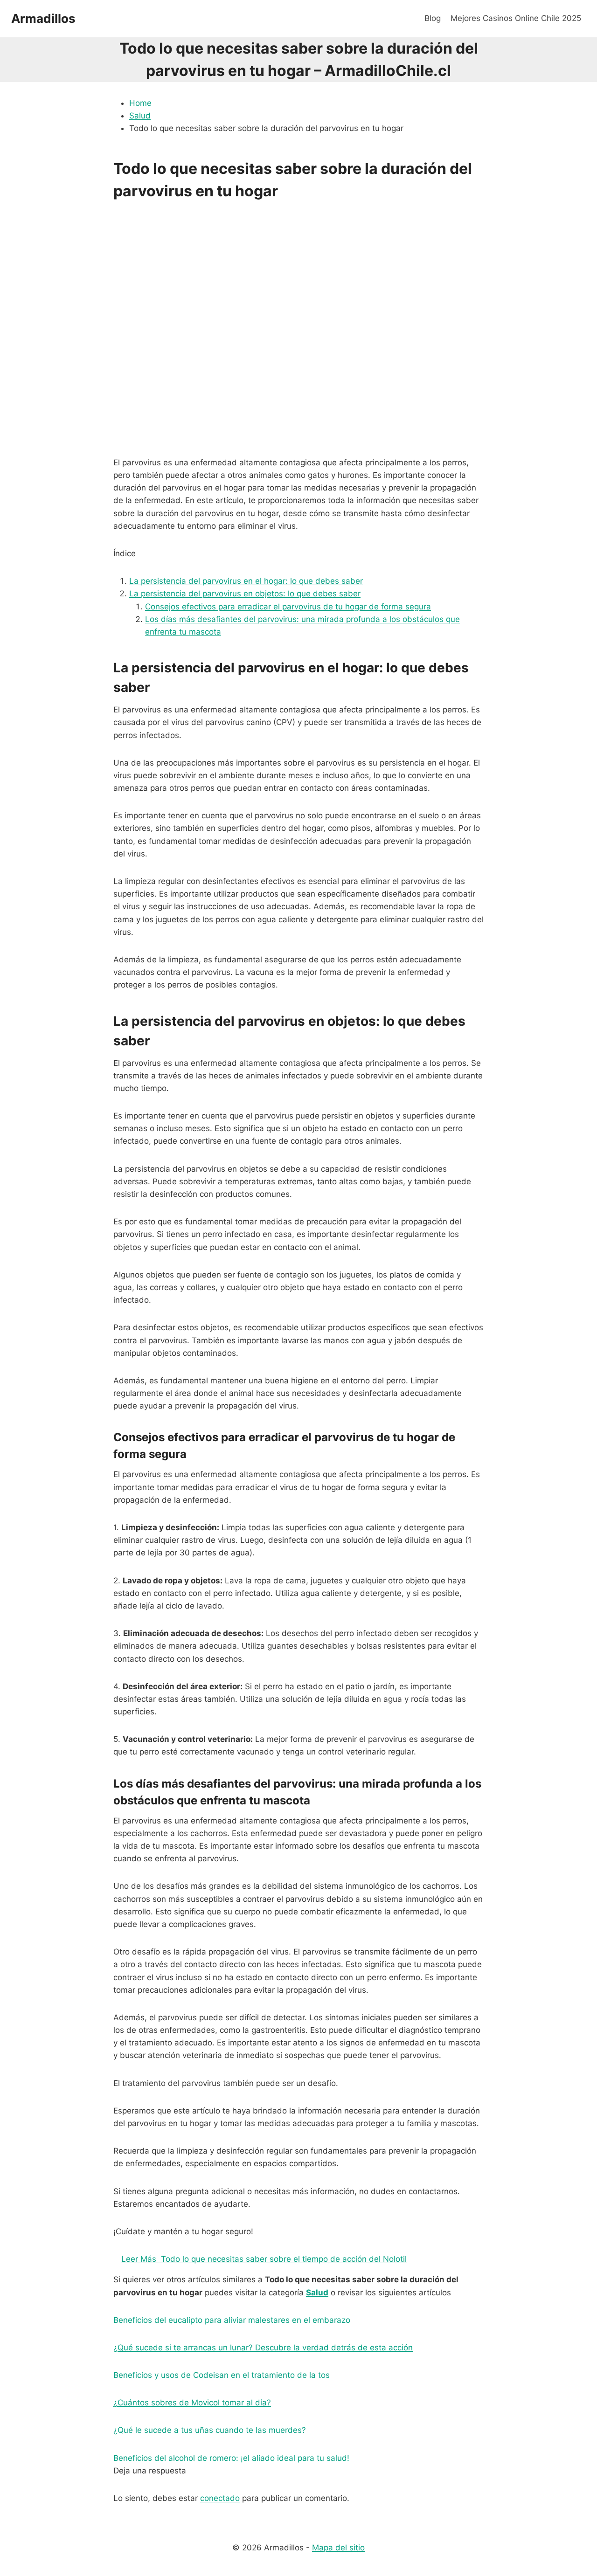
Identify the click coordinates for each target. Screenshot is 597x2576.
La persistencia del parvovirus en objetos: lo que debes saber (245, 594)
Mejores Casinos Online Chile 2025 (516, 18)
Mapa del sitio (338, 2548)
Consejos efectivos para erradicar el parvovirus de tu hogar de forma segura (288, 607)
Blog (433, 18)
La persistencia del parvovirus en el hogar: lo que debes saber (246, 581)
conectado (220, 2498)
